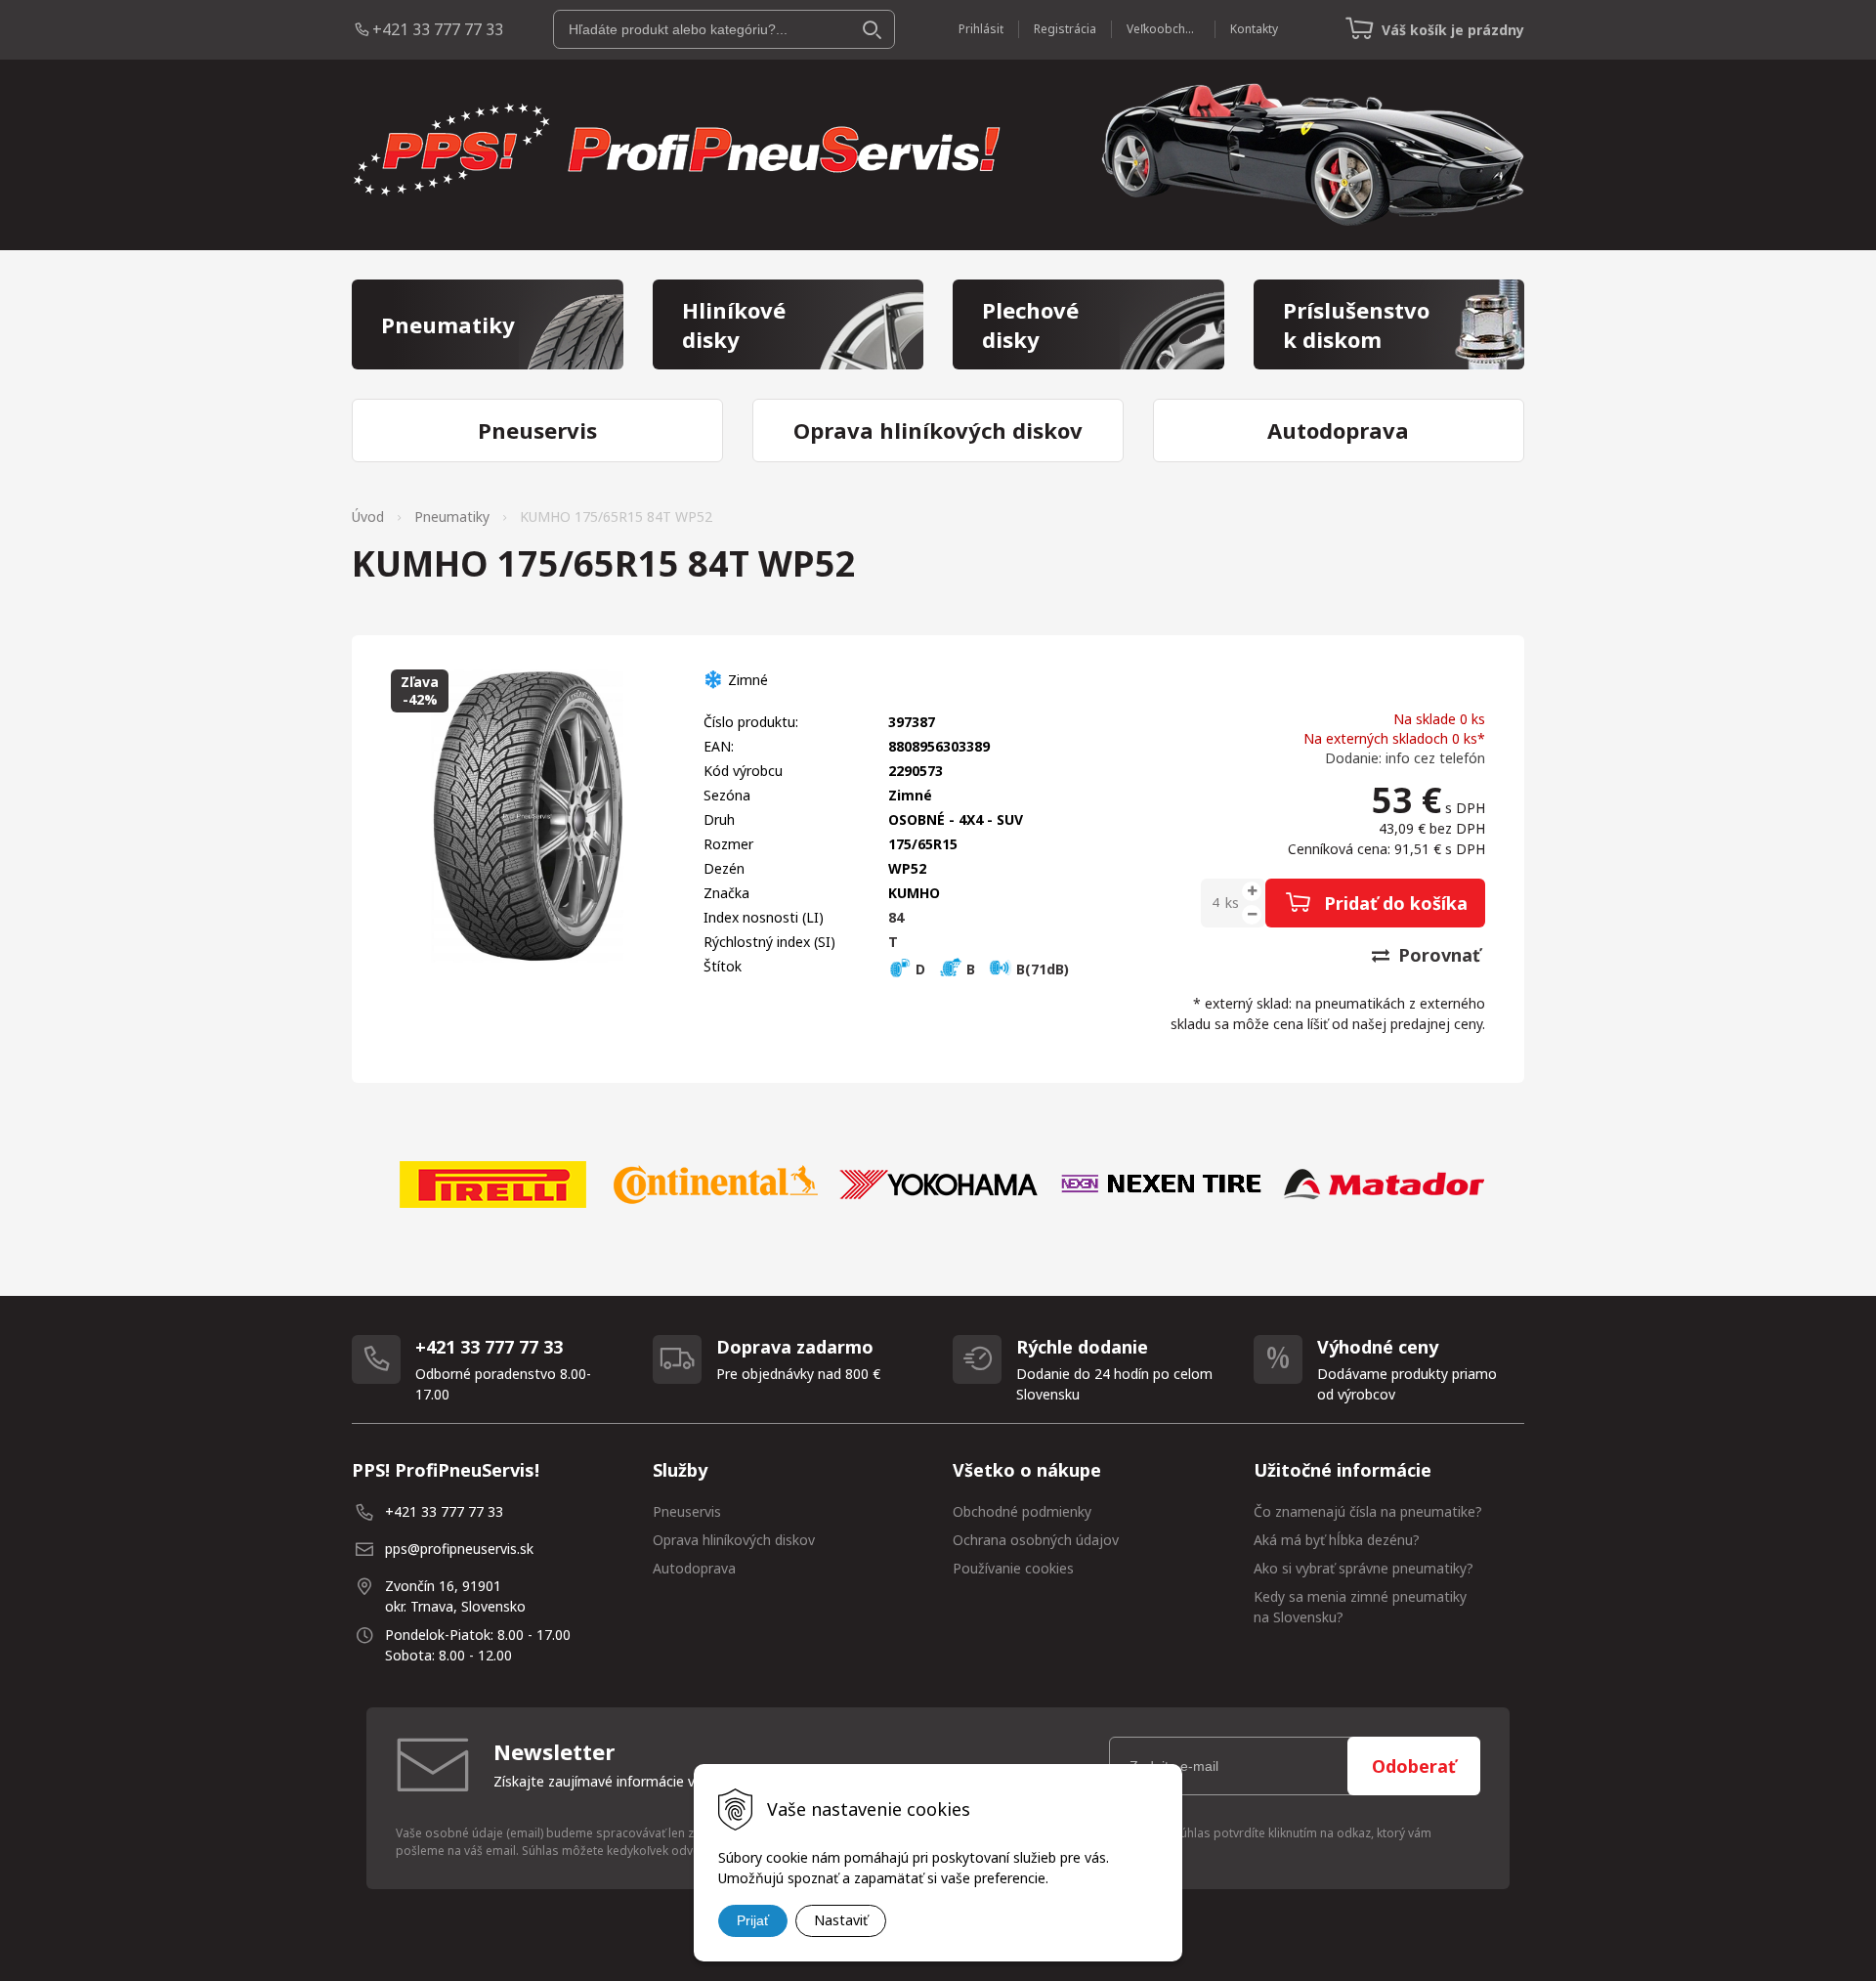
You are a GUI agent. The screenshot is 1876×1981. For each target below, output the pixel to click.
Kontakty (1254, 29)
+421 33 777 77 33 (438, 29)
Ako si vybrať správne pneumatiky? (1364, 1568)
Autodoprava (694, 1568)
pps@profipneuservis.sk (459, 1549)
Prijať (753, 1920)
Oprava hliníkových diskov (734, 1540)
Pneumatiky (452, 517)
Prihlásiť (981, 29)
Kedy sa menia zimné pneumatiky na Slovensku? (1360, 1607)
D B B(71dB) (990, 969)
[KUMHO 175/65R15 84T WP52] (528, 816)
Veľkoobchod (1163, 29)
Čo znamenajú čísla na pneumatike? (1368, 1511)
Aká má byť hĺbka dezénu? (1337, 1540)
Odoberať (1414, 1766)
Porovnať (1437, 955)
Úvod (368, 517)
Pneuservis (687, 1511)
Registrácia (1065, 29)
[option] (492, 1184)
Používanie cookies (1013, 1568)
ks (1232, 903)
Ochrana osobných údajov (1036, 1540)
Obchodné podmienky (1022, 1511)
